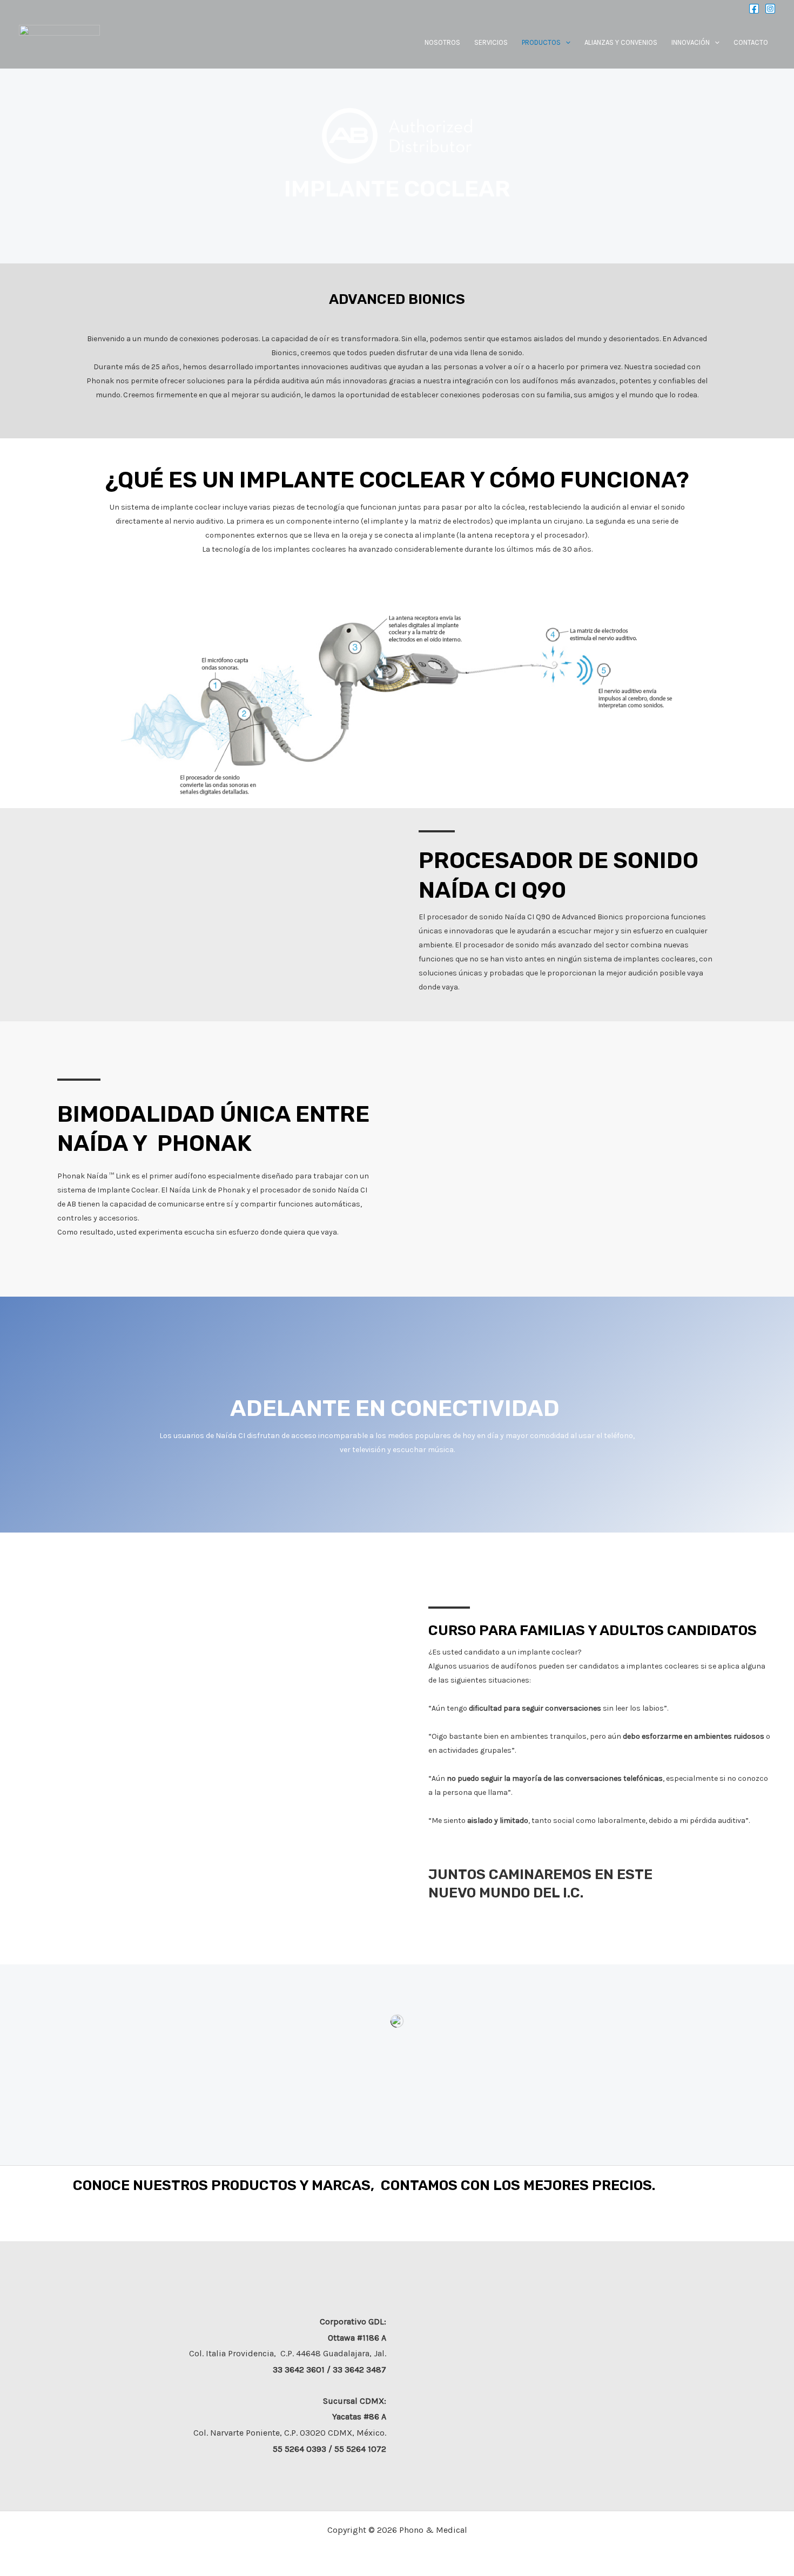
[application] (566, 42)
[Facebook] (754, 9)
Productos (541, 42)
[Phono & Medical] (59, 41)
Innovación (691, 42)
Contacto (751, 42)
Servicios (491, 42)
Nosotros (442, 42)
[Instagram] (770, 9)
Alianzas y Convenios (621, 42)
